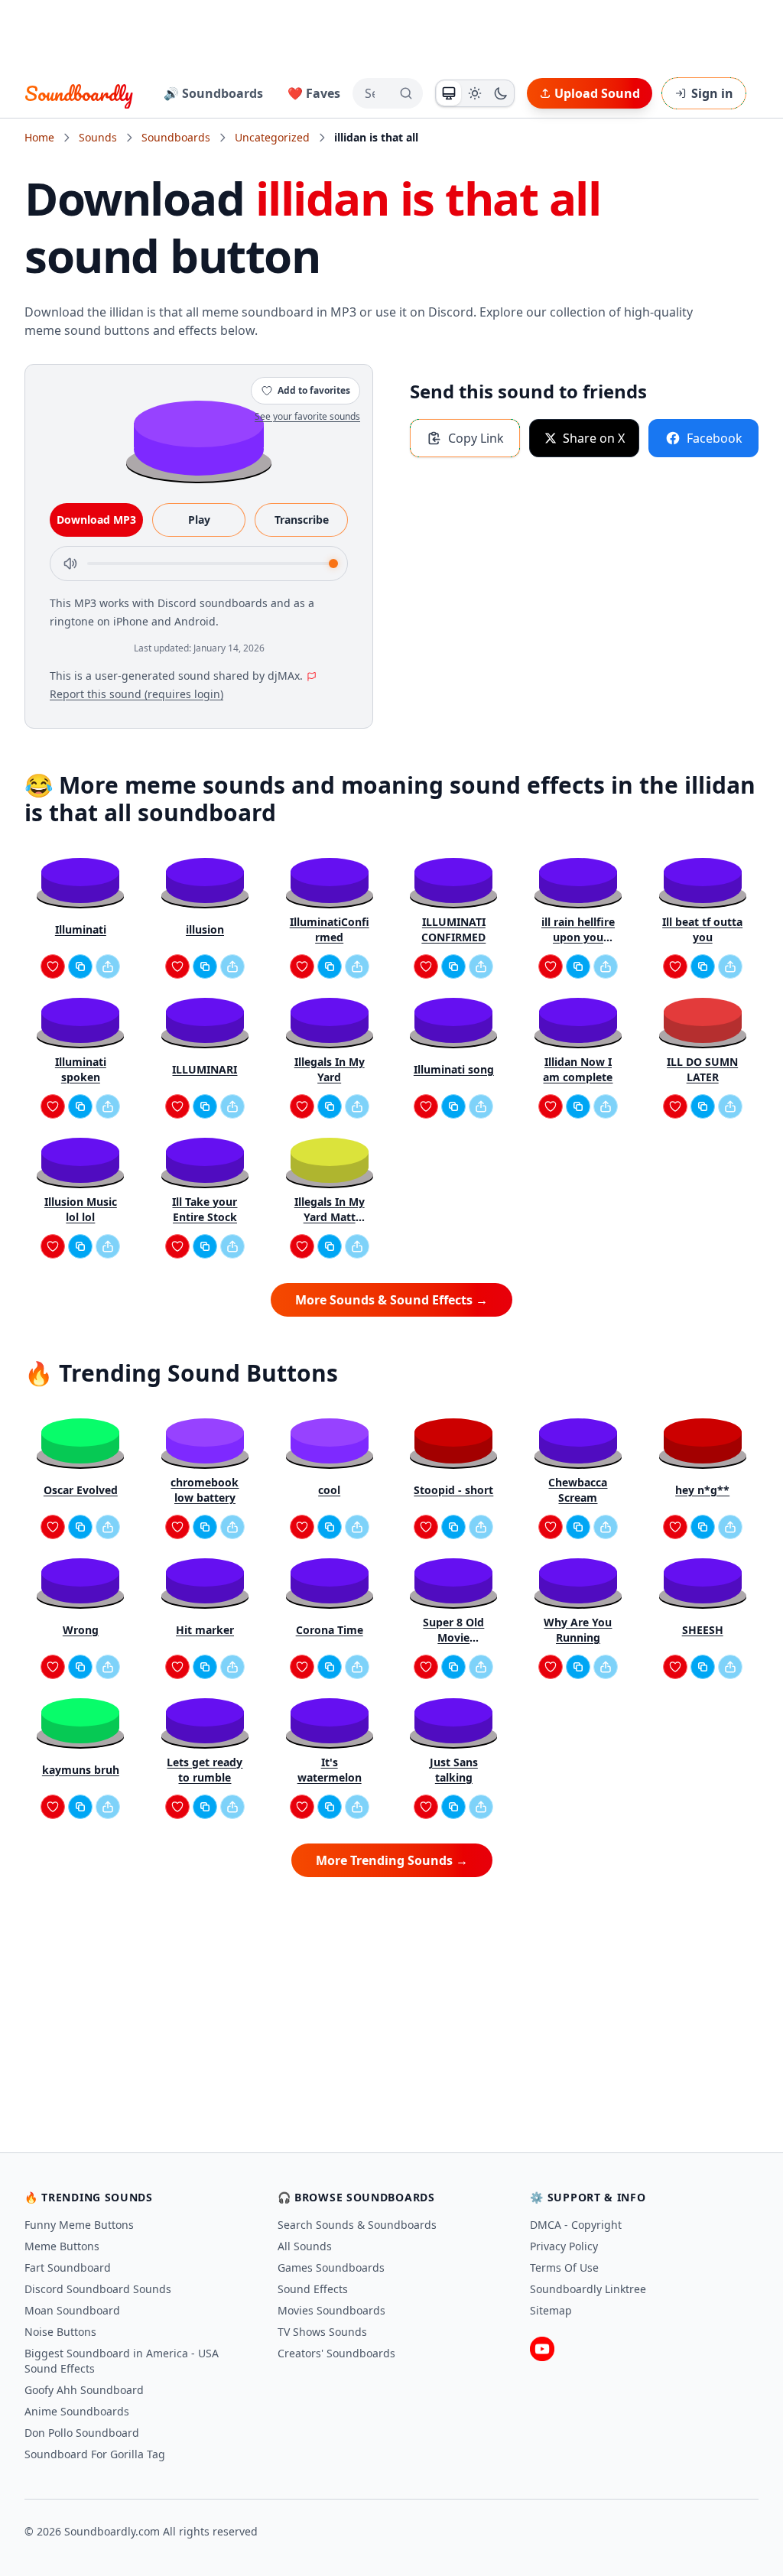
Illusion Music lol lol (81, 1209)
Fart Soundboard (68, 2267)
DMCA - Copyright (576, 2225)
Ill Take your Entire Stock (205, 1209)
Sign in (712, 93)
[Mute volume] (70, 564)
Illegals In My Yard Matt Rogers (330, 1210)
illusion (205, 929)
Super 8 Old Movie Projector (453, 1630)
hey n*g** (702, 1490)
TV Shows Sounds (322, 2332)
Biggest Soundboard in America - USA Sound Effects (122, 2361)
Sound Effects (313, 2289)
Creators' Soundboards (336, 2353)
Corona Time (330, 1630)
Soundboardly (79, 93)
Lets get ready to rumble (205, 1770)
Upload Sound (597, 93)
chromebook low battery (205, 1490)
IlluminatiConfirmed (330, 929)
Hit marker (205, 1630)
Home (39, 137)
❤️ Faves (314, 93)
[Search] (406, 93)
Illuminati (81, 929)
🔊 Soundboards (213, 93)
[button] (199, 437)
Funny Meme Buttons (79, 2225)
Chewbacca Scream (578, 1490)
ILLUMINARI (205, 1069)
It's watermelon (330, 1770)
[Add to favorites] (53, 966)
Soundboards (176, 137)
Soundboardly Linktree (588, 2289)
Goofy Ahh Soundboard (84, 2390)
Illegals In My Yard (330, 1069)
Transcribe (302, 520)
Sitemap (551, 2310)
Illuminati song (454, 1069)
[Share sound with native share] (108, 966)
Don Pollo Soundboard (82, 2433)
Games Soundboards (331, 2267)
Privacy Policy (564, 2246)
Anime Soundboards (77, 2411)
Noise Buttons (60, 2332)
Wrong (81, 1630)
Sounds (98, 137)
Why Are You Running (578, 1630)
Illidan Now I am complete (578, 1069)
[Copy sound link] (80, 966)
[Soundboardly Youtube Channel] (542, 2349)
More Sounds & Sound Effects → (391, 1300)
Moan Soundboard (72, 2310)
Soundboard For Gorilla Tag (95, 2454)
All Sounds (305, 2246)
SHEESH (703, 1630)
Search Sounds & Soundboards (357, 2225)
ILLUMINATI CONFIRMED (453, 929)
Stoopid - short (453, 1490)
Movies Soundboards (331, 2310)
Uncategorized (272, 137)
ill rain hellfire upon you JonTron (578, 930)
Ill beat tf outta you (702, 929)
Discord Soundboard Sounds (98, 2289)
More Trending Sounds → (392, 1860)
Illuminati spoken (81, 1069)
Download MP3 (96, 520)
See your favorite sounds (307, 416)
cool (329, 1490)
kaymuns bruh (81, 1770)
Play (199, 520)
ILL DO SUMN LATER (702, 1069)
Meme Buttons (62, 2246)
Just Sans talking (454, 1770)
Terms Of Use (564, 2267)
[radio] (449, 93)
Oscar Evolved (81, 1490)
